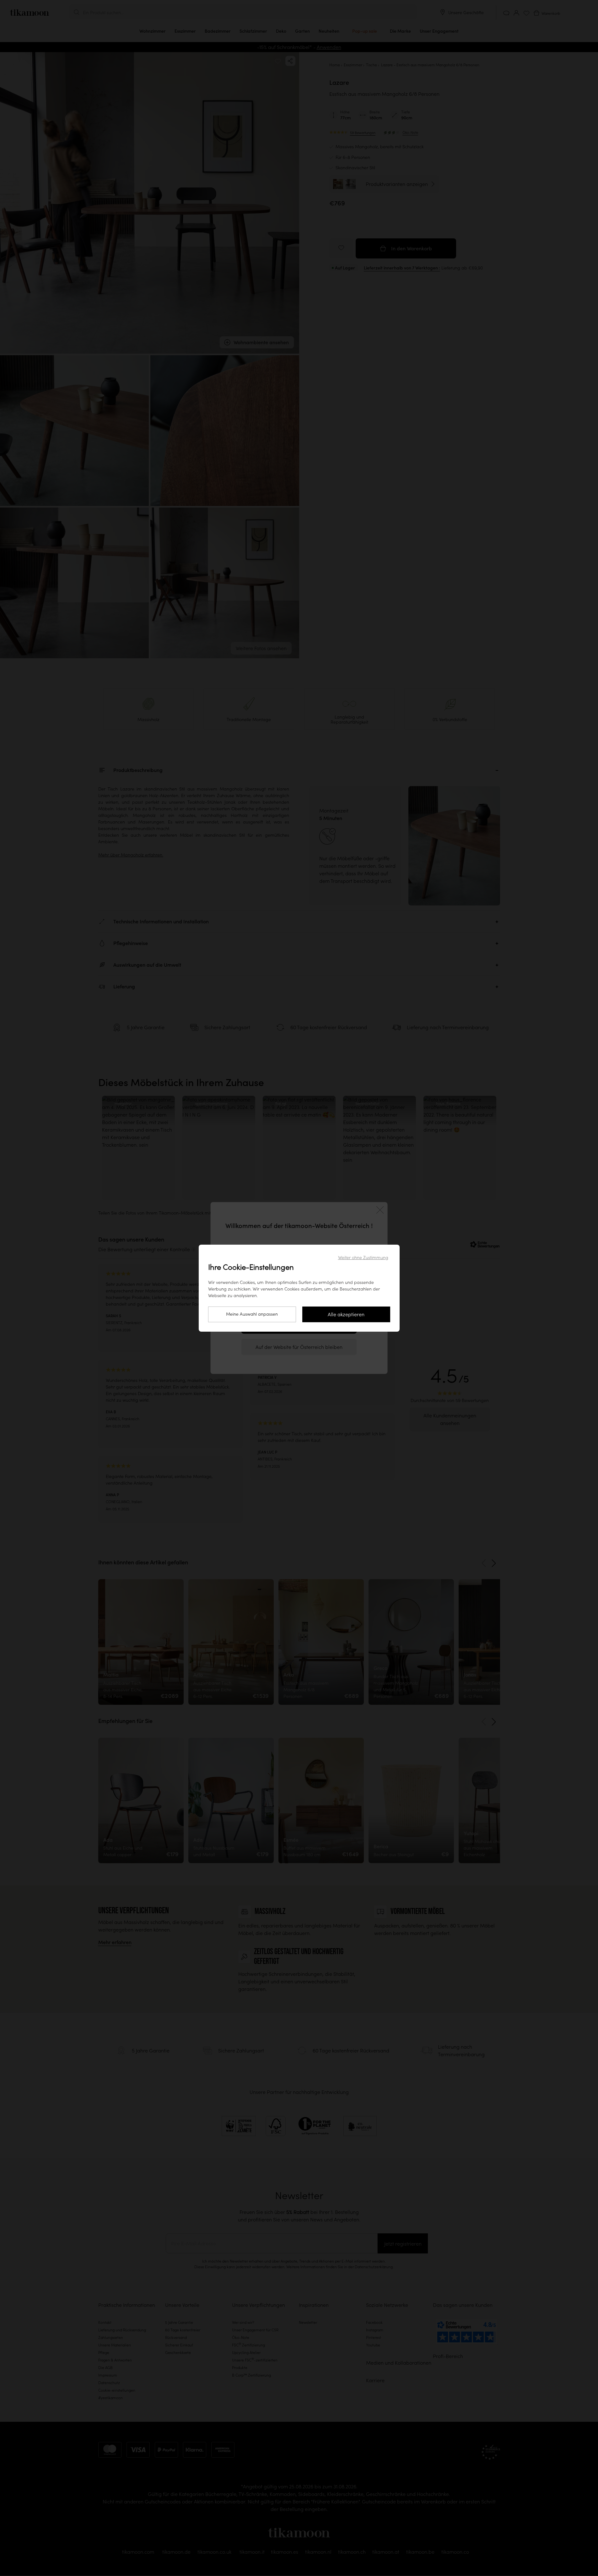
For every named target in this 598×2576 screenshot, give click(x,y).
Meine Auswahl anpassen (252, 1314)
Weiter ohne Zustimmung (363, 1258)
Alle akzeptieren (346, 1314)
